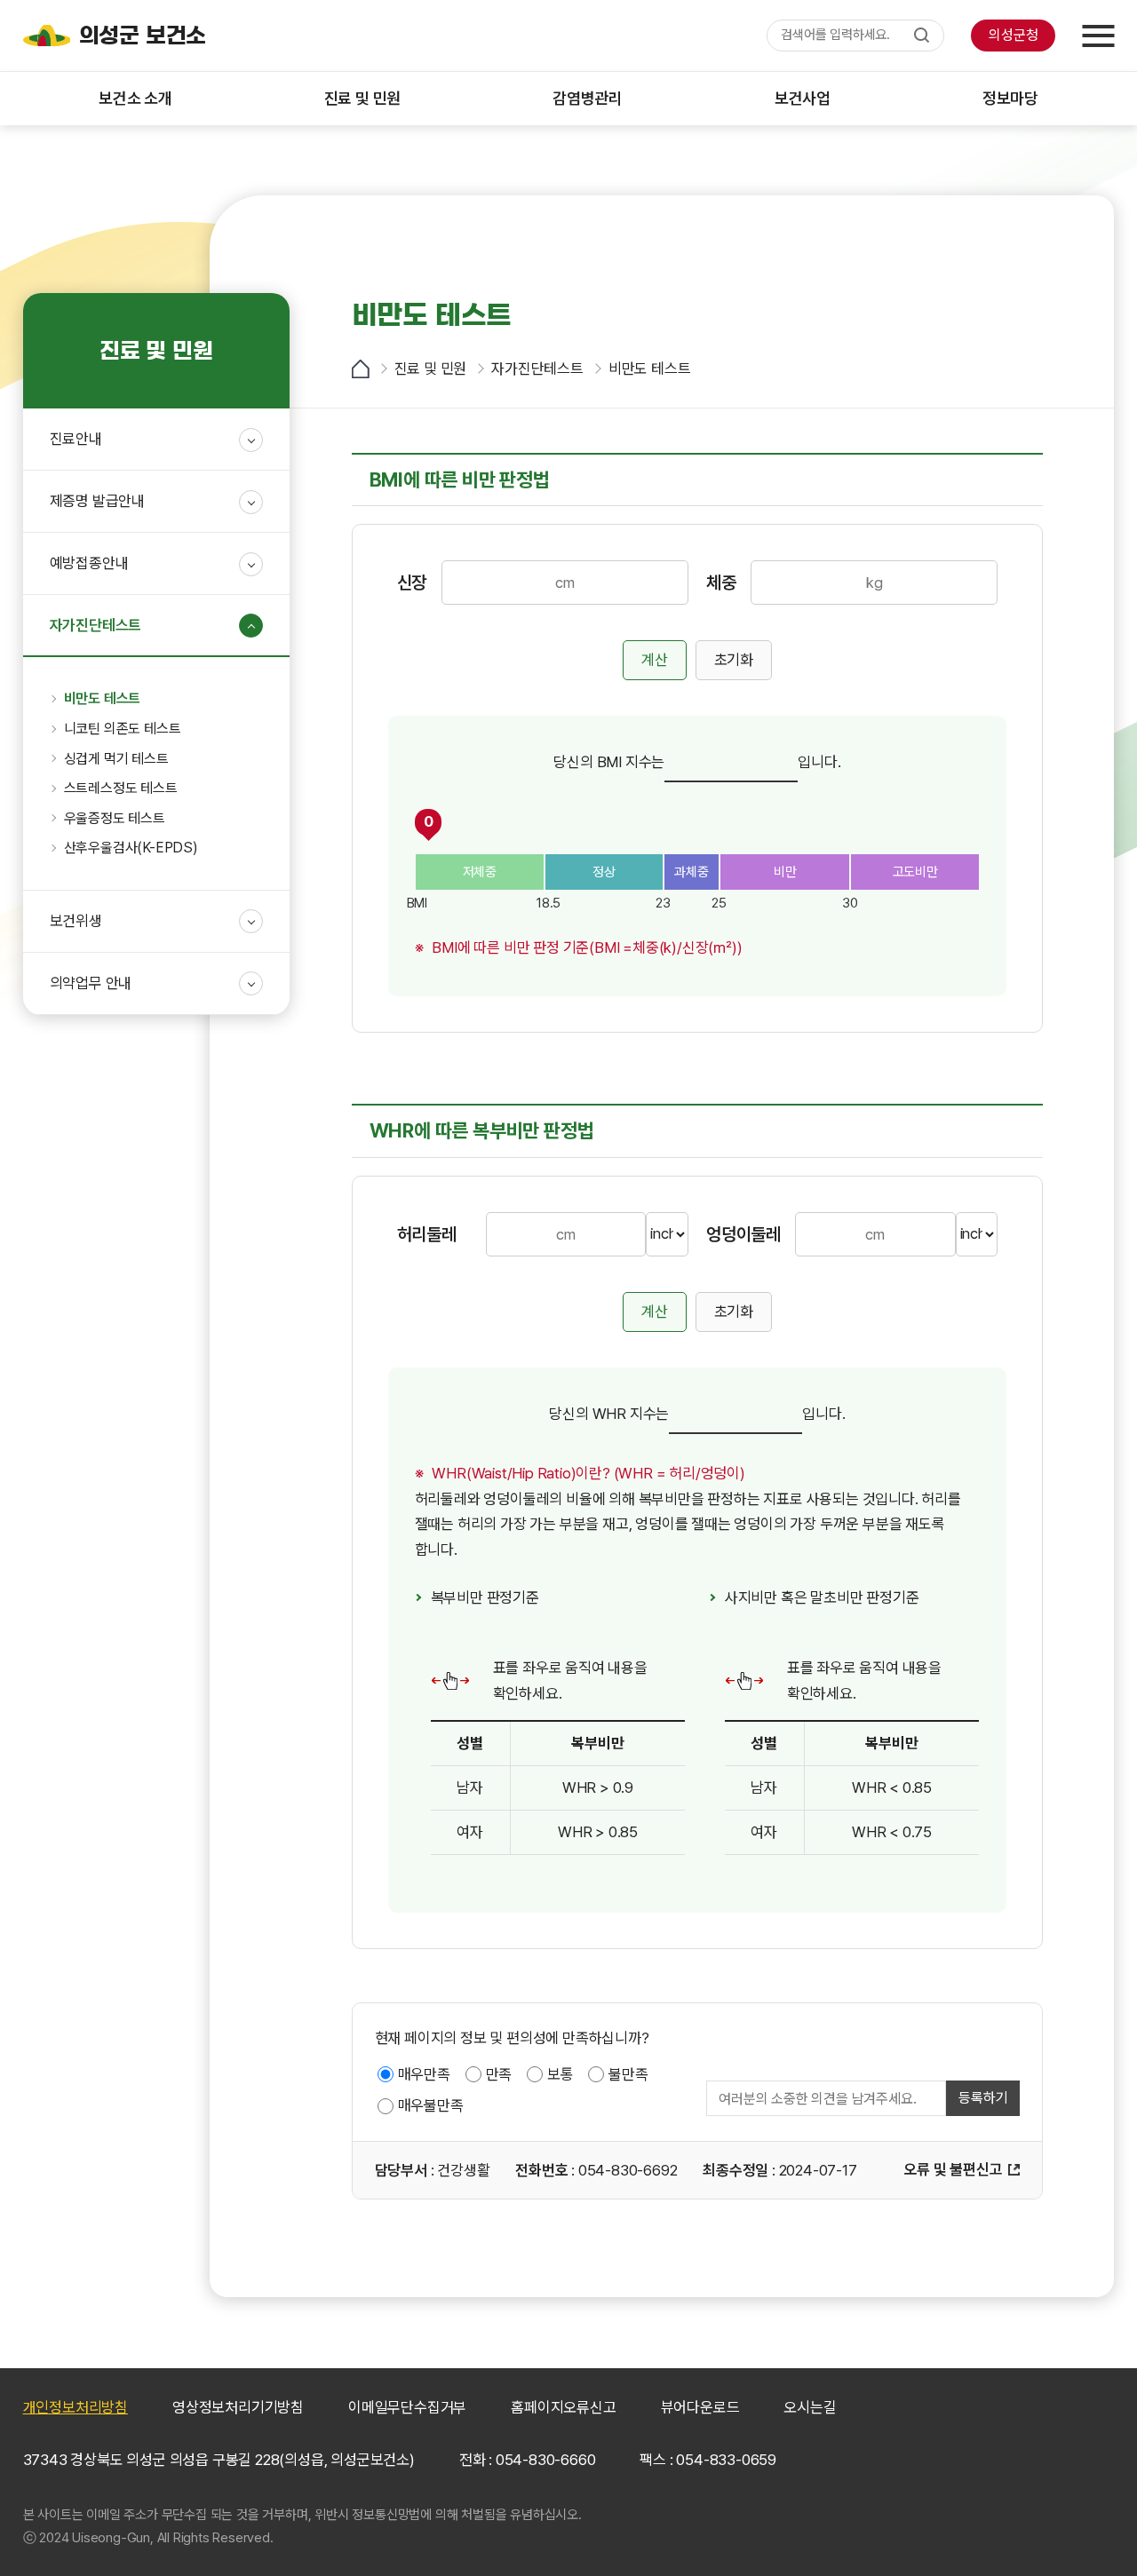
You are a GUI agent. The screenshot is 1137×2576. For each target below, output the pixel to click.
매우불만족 (431, 2105)
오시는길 (810, 2407)
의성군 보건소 (143, 36)
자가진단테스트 (537, 369)
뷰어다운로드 (700, 2407)
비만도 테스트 (650, 369)
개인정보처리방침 (76, 2407)
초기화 (734, 660)
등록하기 (983, 2098)
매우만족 (424, 2074)
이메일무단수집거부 (407, 2407)
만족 (499, 2074)
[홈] (361, 369)
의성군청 (1013, 35)
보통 (561, 2074)
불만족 (628, 2074)
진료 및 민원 (431, 369)
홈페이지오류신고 (563, 2407)
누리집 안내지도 (1098, 36)
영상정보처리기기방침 (238, 2407)
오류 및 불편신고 (953, 2169)
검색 (922, 36)
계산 (655, 660)
